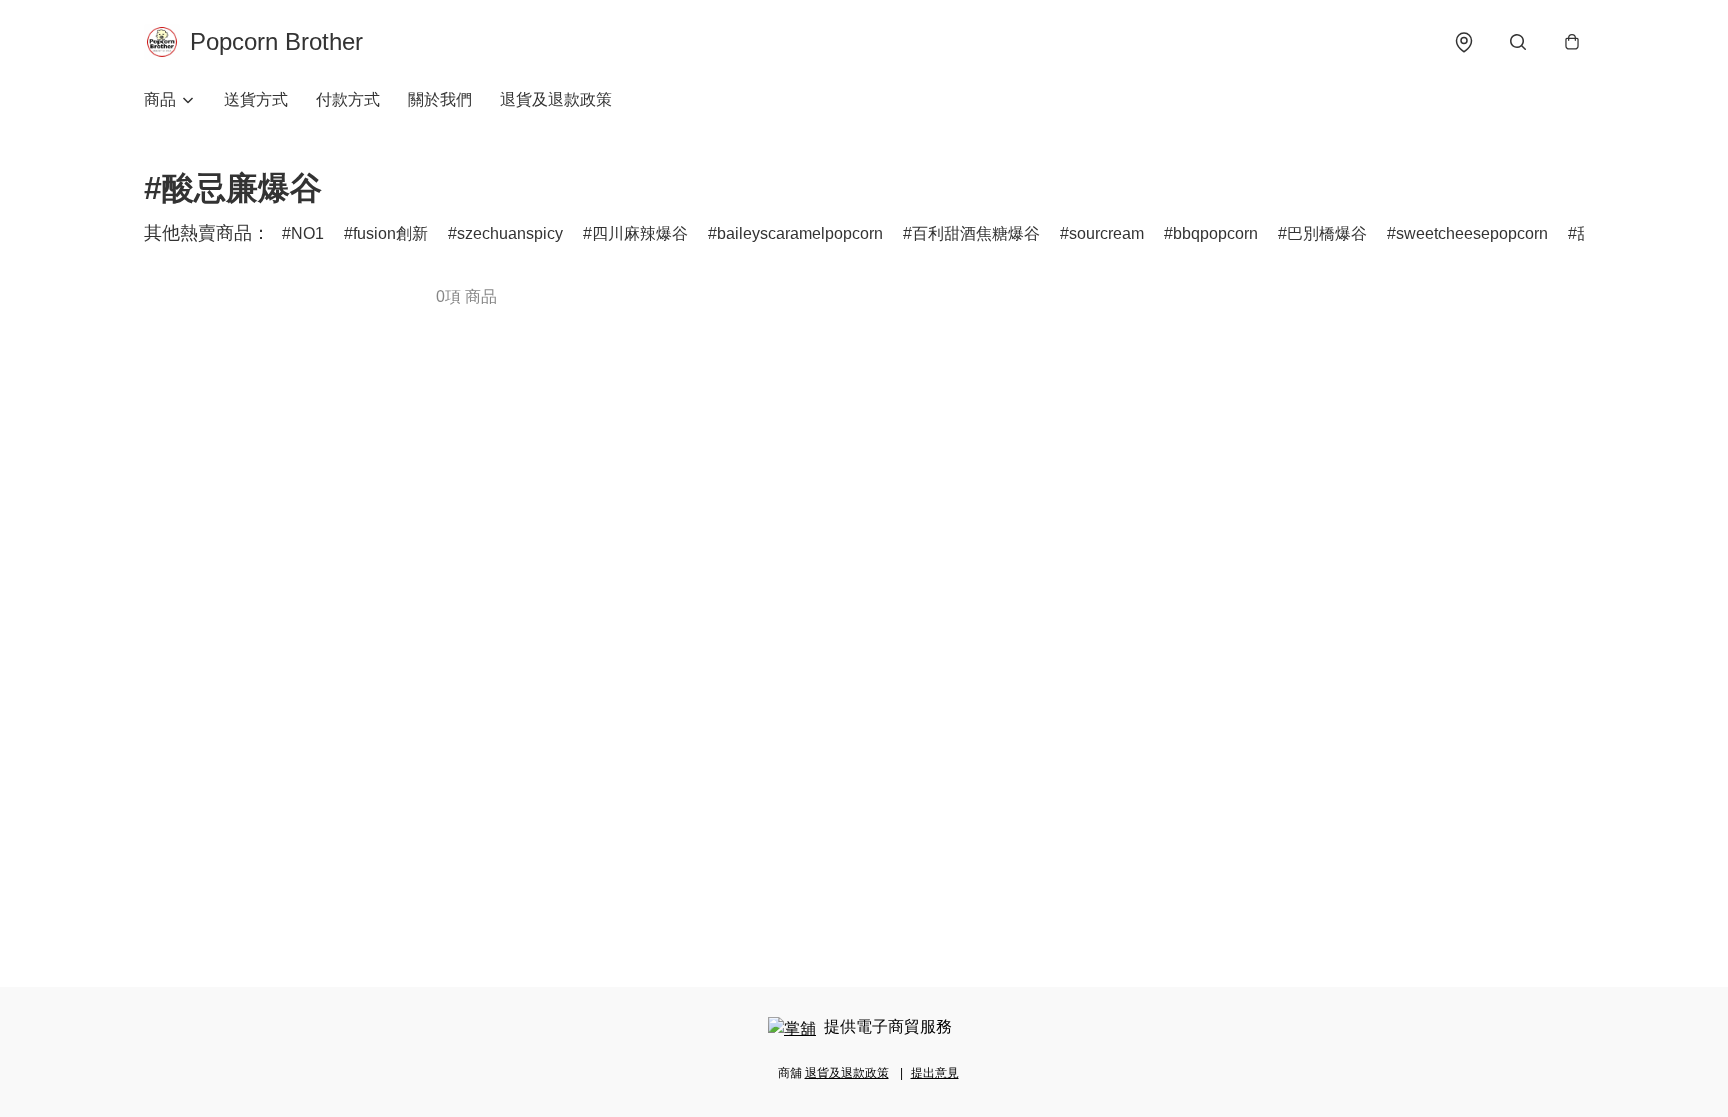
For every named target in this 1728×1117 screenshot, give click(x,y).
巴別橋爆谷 (1327, 233)
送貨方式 (256, 99)
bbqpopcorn (1215, 233)
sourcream (1106, 233)
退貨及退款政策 (556, 99)
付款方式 (348, 99)
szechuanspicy (510, 233)
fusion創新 (390, 233)
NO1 (307, 233)
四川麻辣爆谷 (640, 233)
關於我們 (440, 99)
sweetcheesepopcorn (1472, 233)
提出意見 (935, 1073)
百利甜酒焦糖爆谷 (976, 233)
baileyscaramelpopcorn (800, 233)
